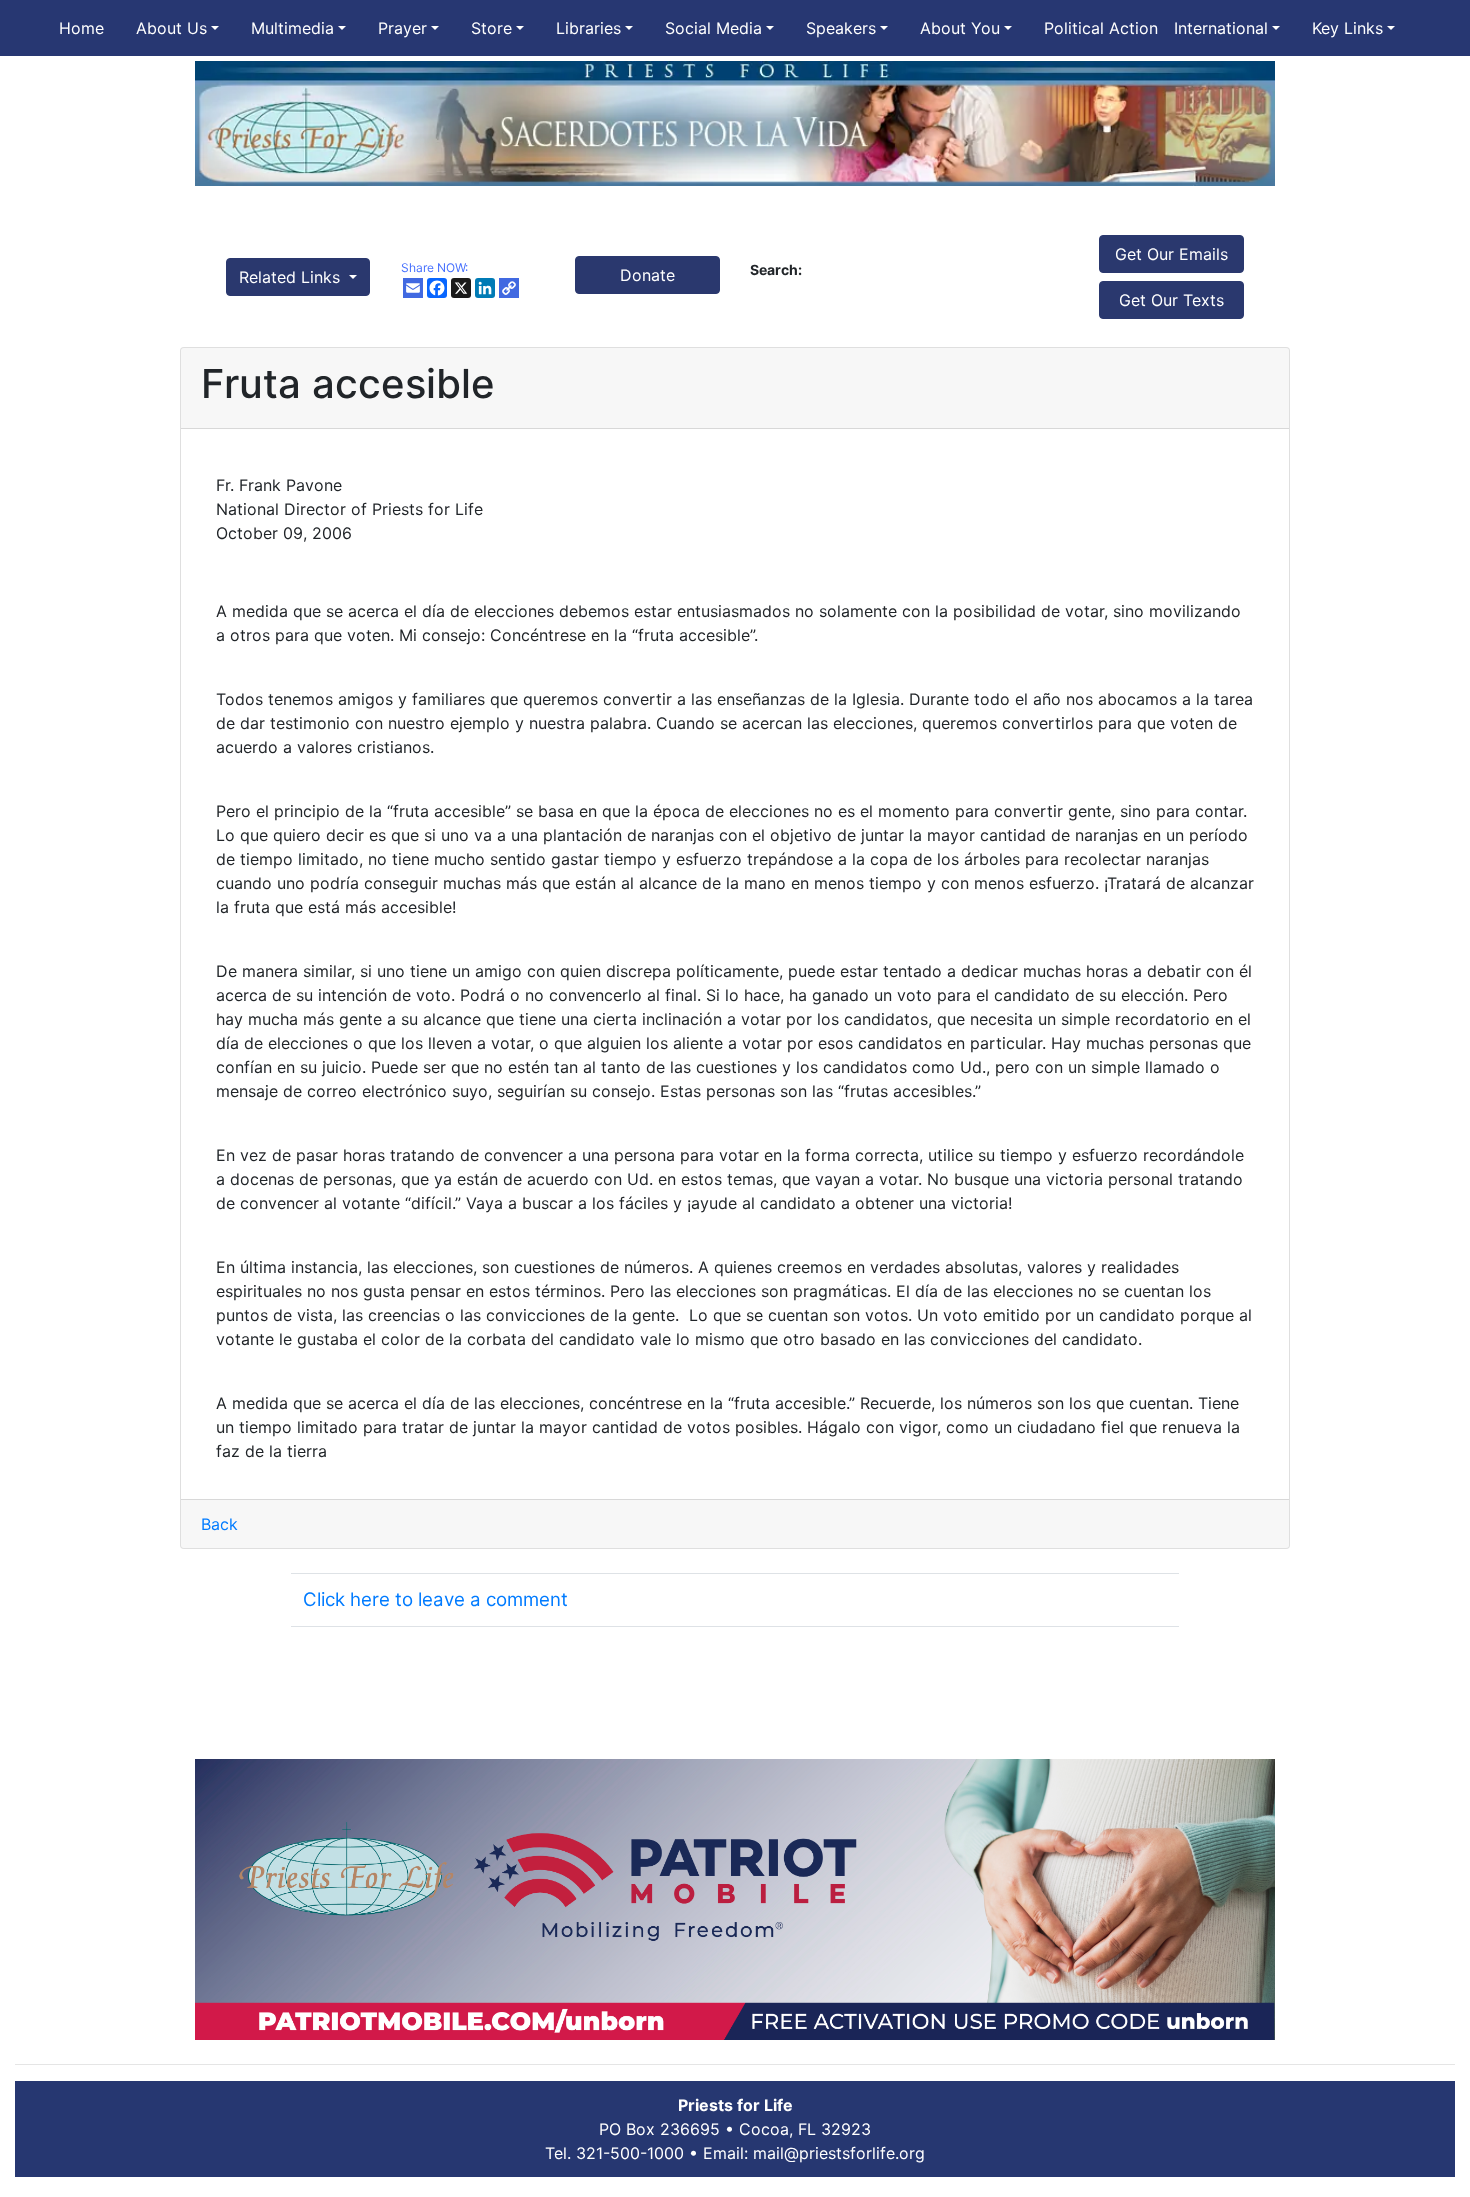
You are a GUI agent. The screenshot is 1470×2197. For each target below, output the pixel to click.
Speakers (841, 28)
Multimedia (292, 28)
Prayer (402, 28)
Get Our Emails (1171, 254)
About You (960, 28)
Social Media (713, 28)
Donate (647, 275)
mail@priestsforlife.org (839, 2153)
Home (81, 28)
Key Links (1347, 28)
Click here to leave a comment (435, 1599)
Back (219, 1524)
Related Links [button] (292, 277)
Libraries (588, 28)
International (1221, 28)
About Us (171, 28)
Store (491, 28)
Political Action (1101, 28)
